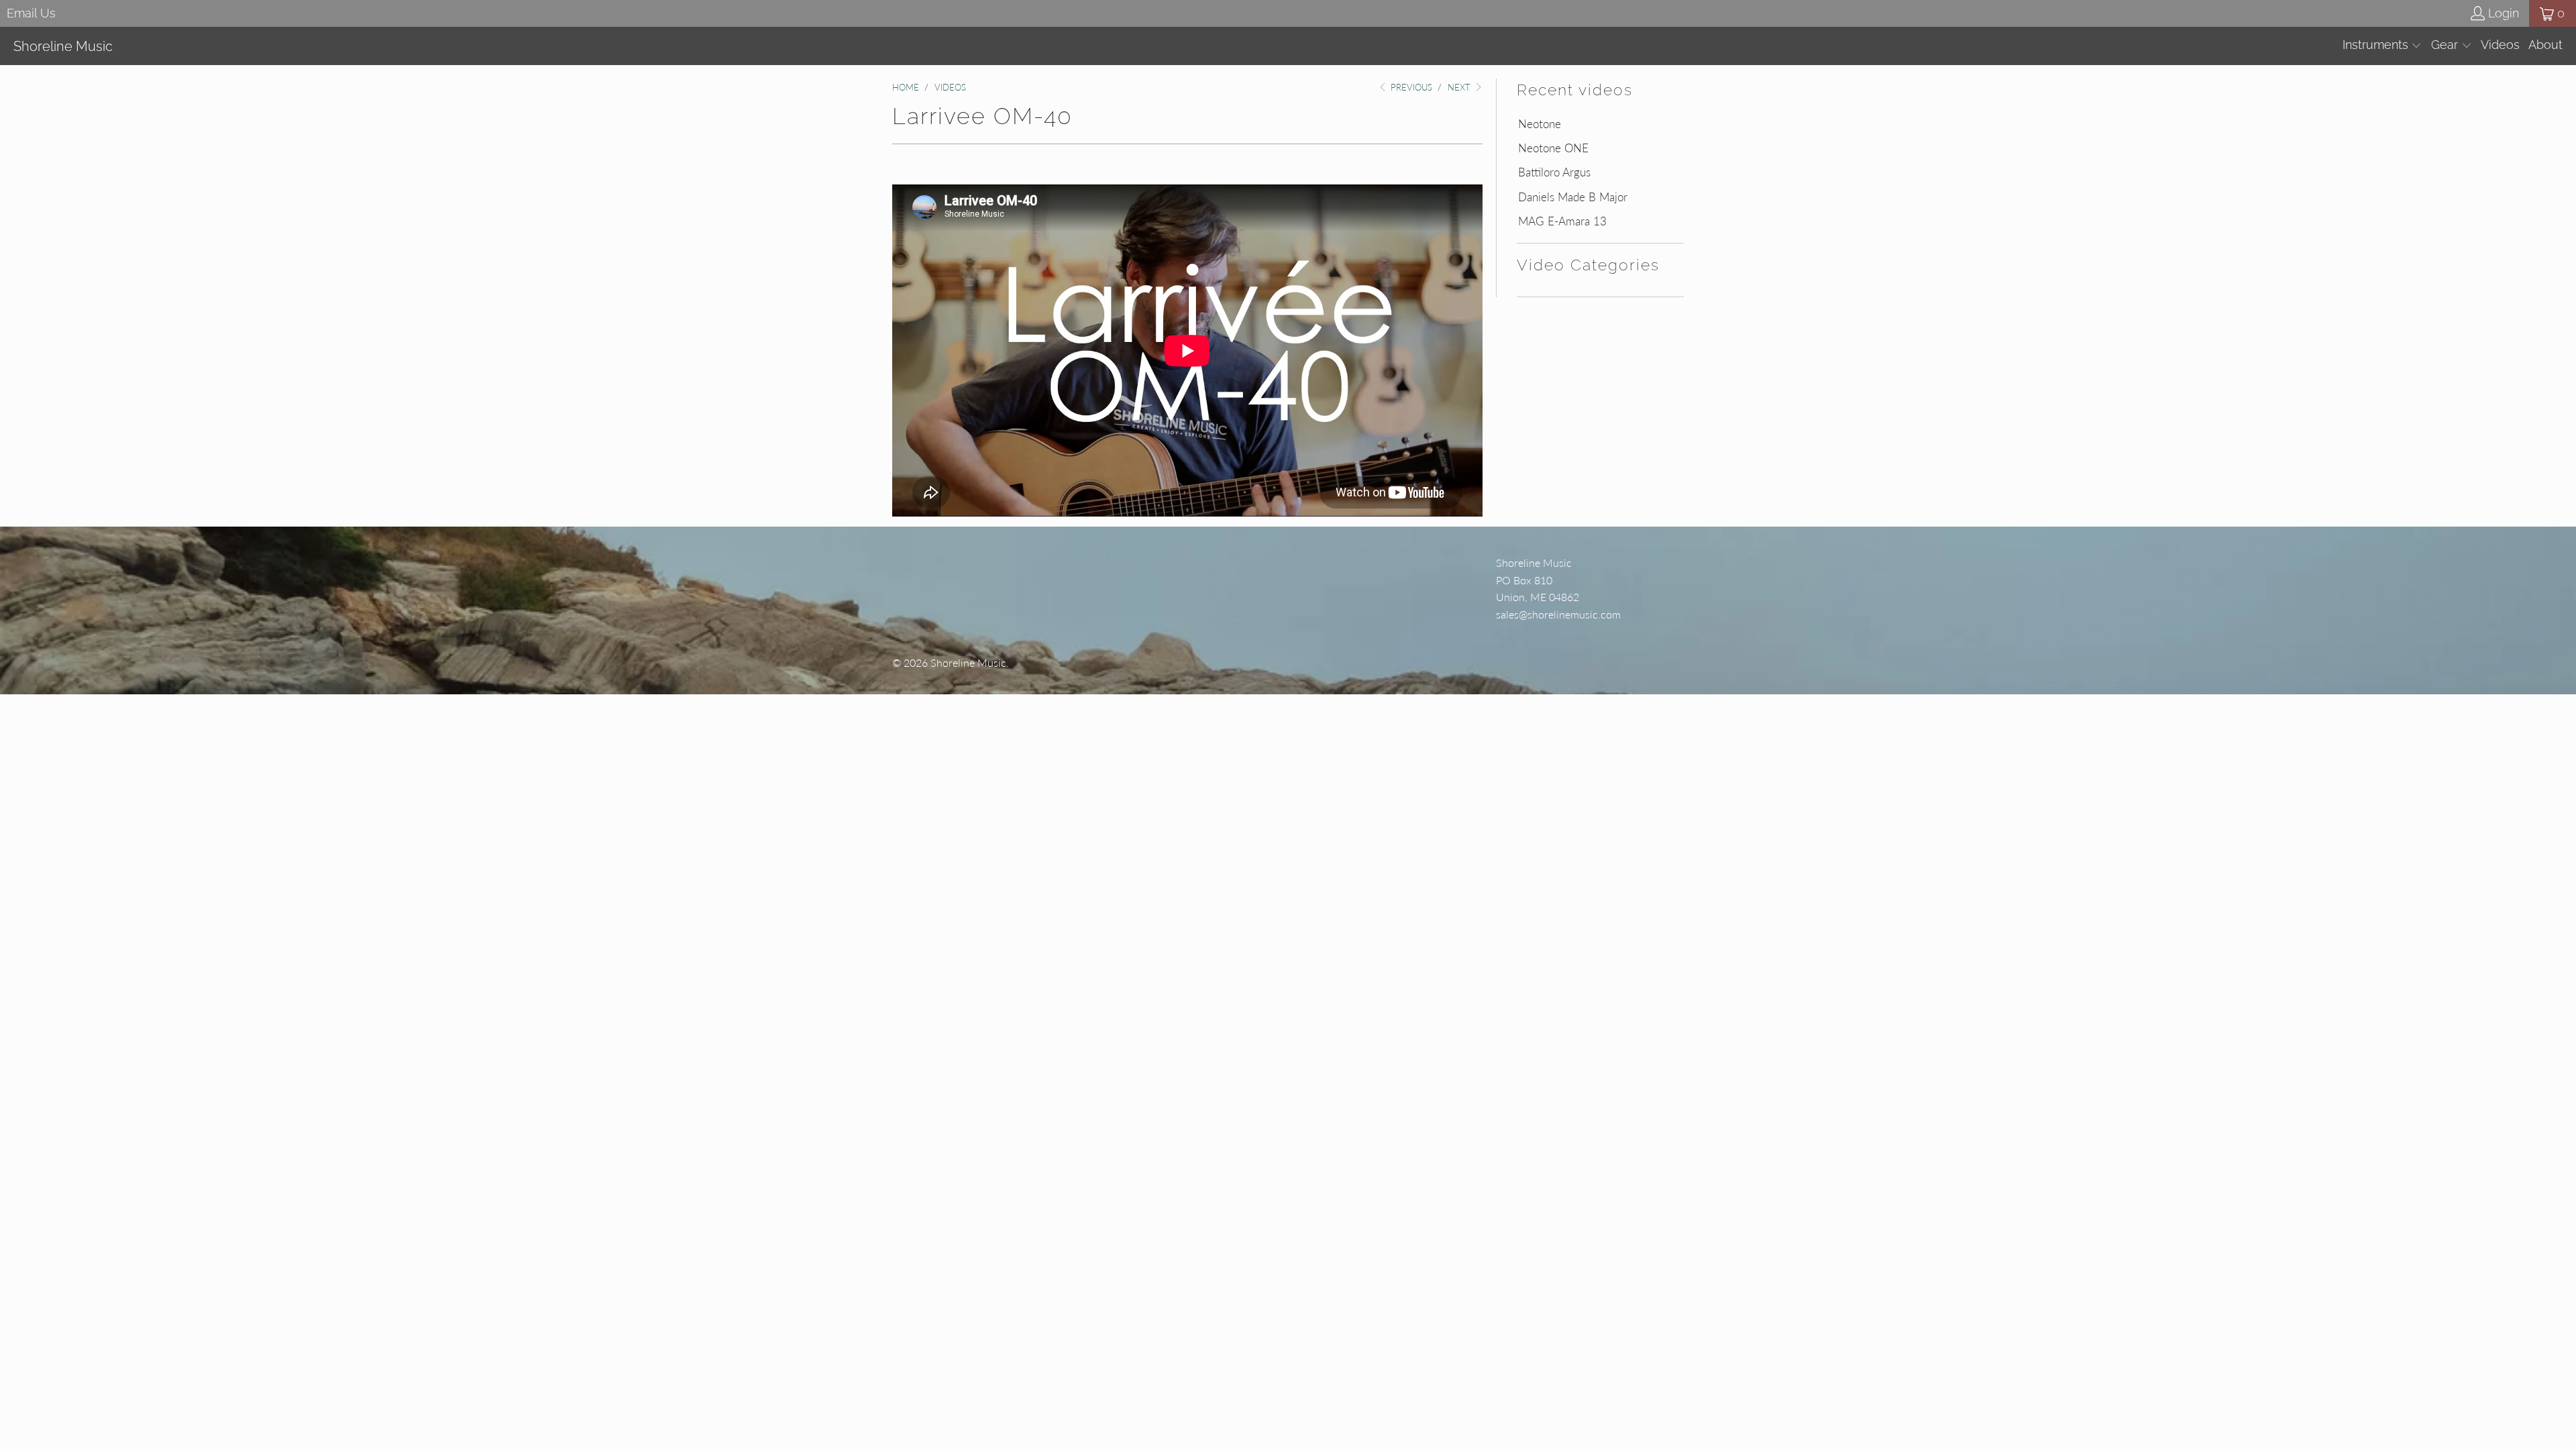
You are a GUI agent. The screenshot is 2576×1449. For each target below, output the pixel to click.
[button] (2382, 46)
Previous (1410, 87)
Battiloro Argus (1554, 172)
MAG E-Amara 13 (1562, 221)
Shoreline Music (968, 662)
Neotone (1540, 124)
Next (1460, 87)
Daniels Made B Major (1573, 197)
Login (2504, 13)
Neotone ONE (1553, 148)
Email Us (31, 13)
